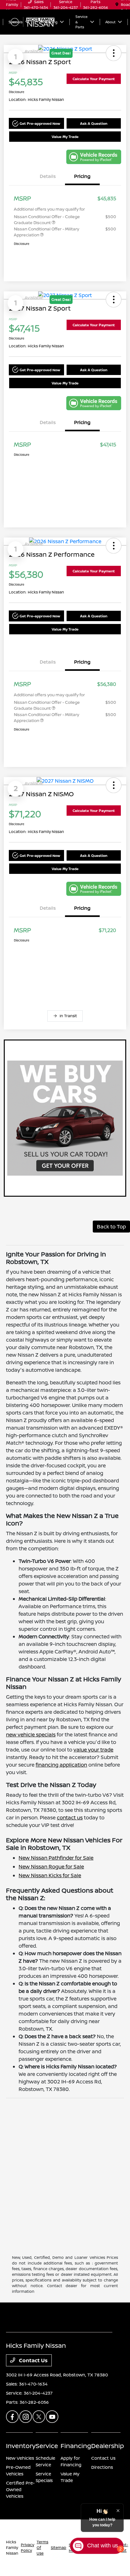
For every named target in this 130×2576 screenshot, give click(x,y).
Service (47, 2446)
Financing (76, 2446)
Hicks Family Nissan (12, 2548)
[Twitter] (39, 2417)
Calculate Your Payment (94, 79)
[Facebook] (12, 2417)
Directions (102, 2467)
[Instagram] (26, 2417)
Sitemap (59, 2548)
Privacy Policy (27, 2548)
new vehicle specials (31, 1735)
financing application (61, 1765)
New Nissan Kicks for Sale (50, 1875)
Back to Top (111, 1227)
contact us (70, 1818)
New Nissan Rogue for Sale (51, 1867)
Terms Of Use (42, 2548)
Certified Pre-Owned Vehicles (20, 2489)
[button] (36, 123)
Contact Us (33, 2360)
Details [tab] (48, 176)
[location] (117, 5)
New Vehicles (20, 2458)
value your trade (93, 1750)
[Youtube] (52, 2417)
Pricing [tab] (82, 176)
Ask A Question (94, 123)
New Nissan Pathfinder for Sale (56, 1858)
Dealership (108, 2446)
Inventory (21, 2446)
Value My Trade (65, 137)
